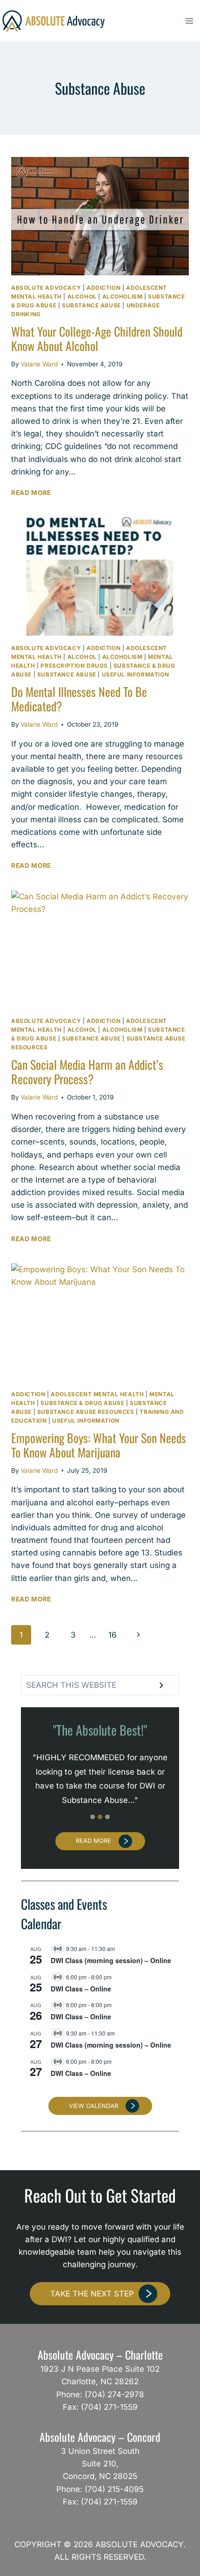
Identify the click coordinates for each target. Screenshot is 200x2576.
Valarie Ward (39, 364)
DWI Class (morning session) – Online (111, 1960)
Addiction (103, 288)
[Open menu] (189, 21)
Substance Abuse (91, 305)
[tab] (93, 1817)
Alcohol (82, 296)
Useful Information (136, 674)
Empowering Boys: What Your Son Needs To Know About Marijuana (99, 1445)
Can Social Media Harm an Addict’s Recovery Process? (87, 1072)
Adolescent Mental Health (97, 1394)
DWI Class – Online (81, 1989)
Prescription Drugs (74, 666)
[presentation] (100, 216)
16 (113, 1635)
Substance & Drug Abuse (82, 1403)
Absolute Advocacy (46, 288)
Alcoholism (123, 296)
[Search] (161, 1685)
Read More (36, 493)
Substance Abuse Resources (86, 1412)
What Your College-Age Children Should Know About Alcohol (97, 338)
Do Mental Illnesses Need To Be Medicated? (79, 699)
